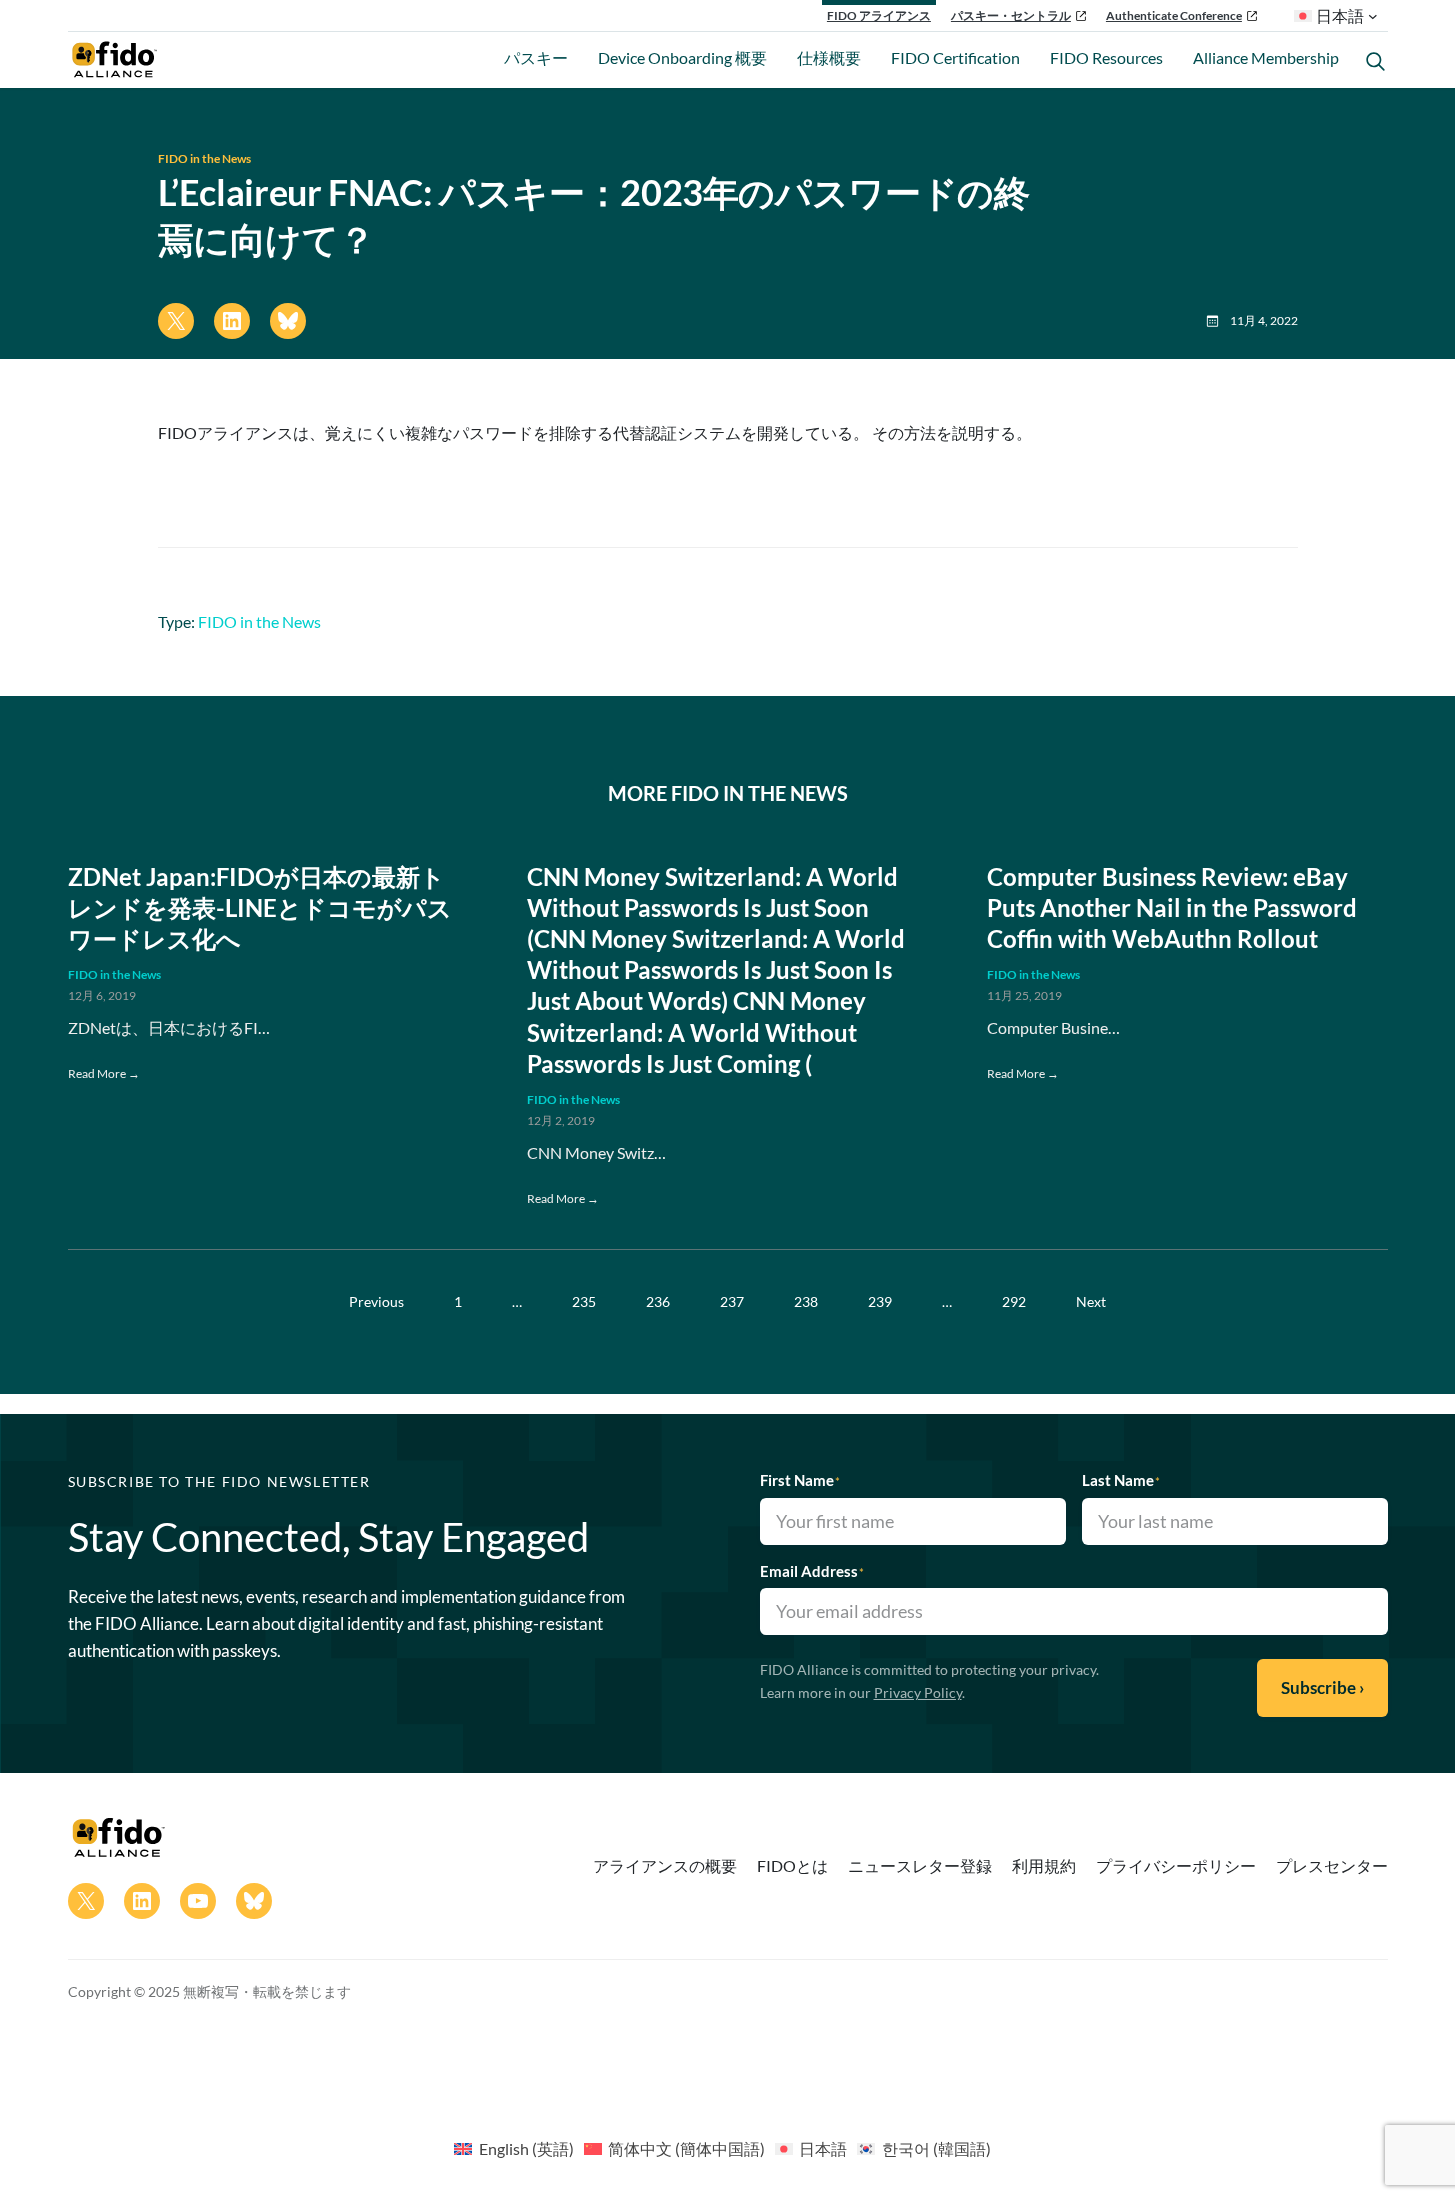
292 (1014, 1301)
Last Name (1121, 1480)
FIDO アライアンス (879, 15)
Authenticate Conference (1174, 15)
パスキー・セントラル (1011, 15)
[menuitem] (513, 2148)
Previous (376, 1301)
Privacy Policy (918, 1692)
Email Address (812, 1571)
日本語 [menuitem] (823, 2148)
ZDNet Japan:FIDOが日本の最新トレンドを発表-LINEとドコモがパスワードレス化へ (260, 907)
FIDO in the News (204, 158)
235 (584, 1301)
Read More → (104, 1073)
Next (1091, 1301)
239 (880, 1301)
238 (806, 1301)
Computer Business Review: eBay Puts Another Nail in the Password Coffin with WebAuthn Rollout (1172, 907)
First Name (800, 1480)
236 (658, 1301)
